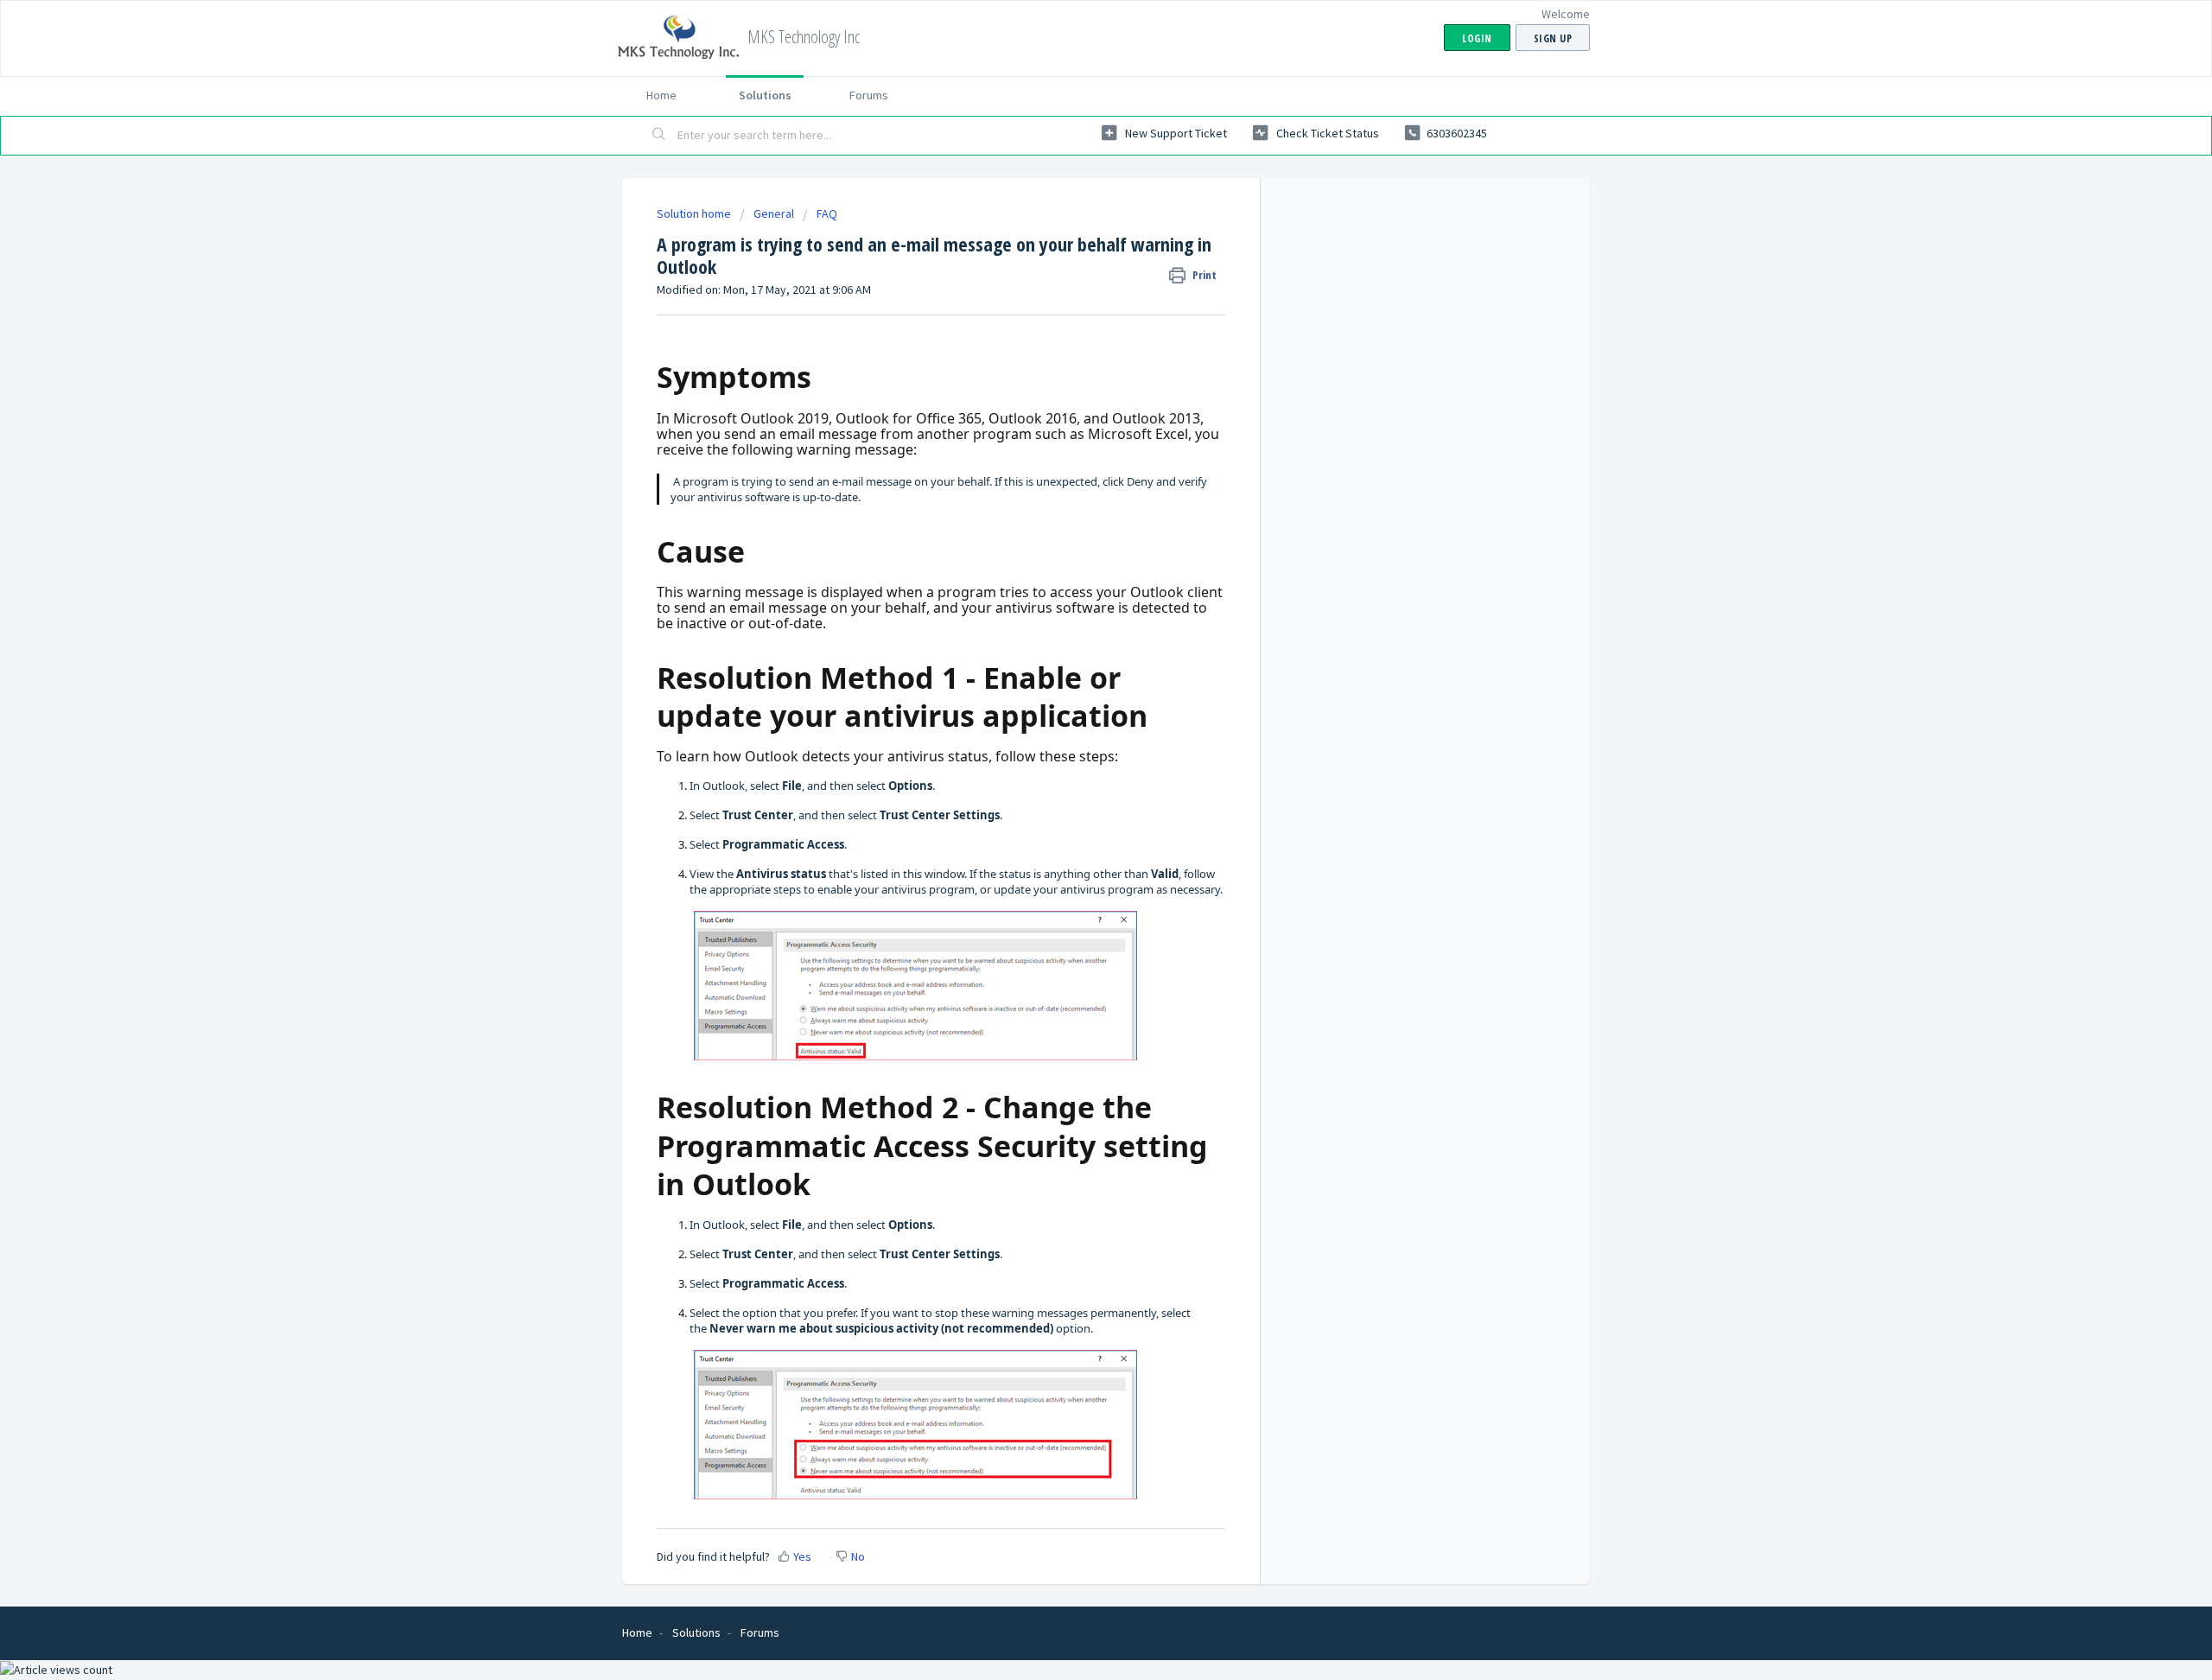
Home (661, 95)
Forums (869, 95)
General (774, 213)
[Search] (659, 136)
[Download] (1074, 627)
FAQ (827, 213)
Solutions (765, 95)
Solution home (695, 213)
